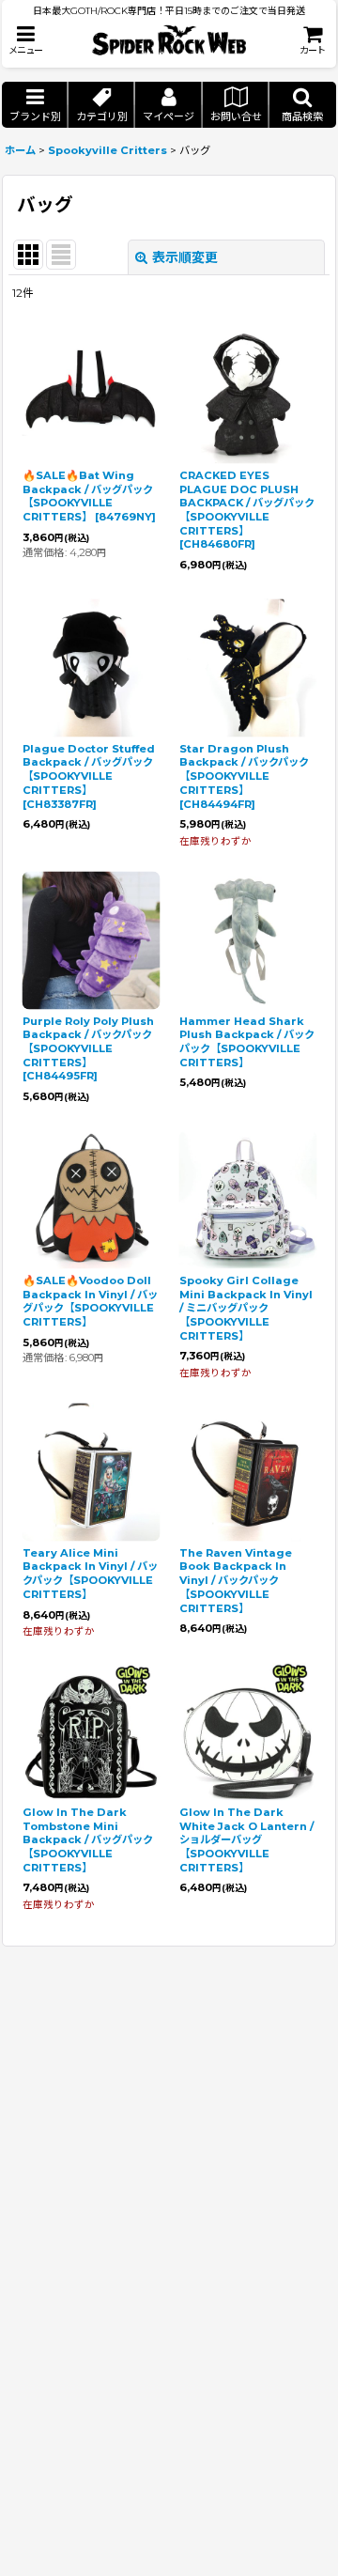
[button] (25, 40)
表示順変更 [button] (185, 257)
